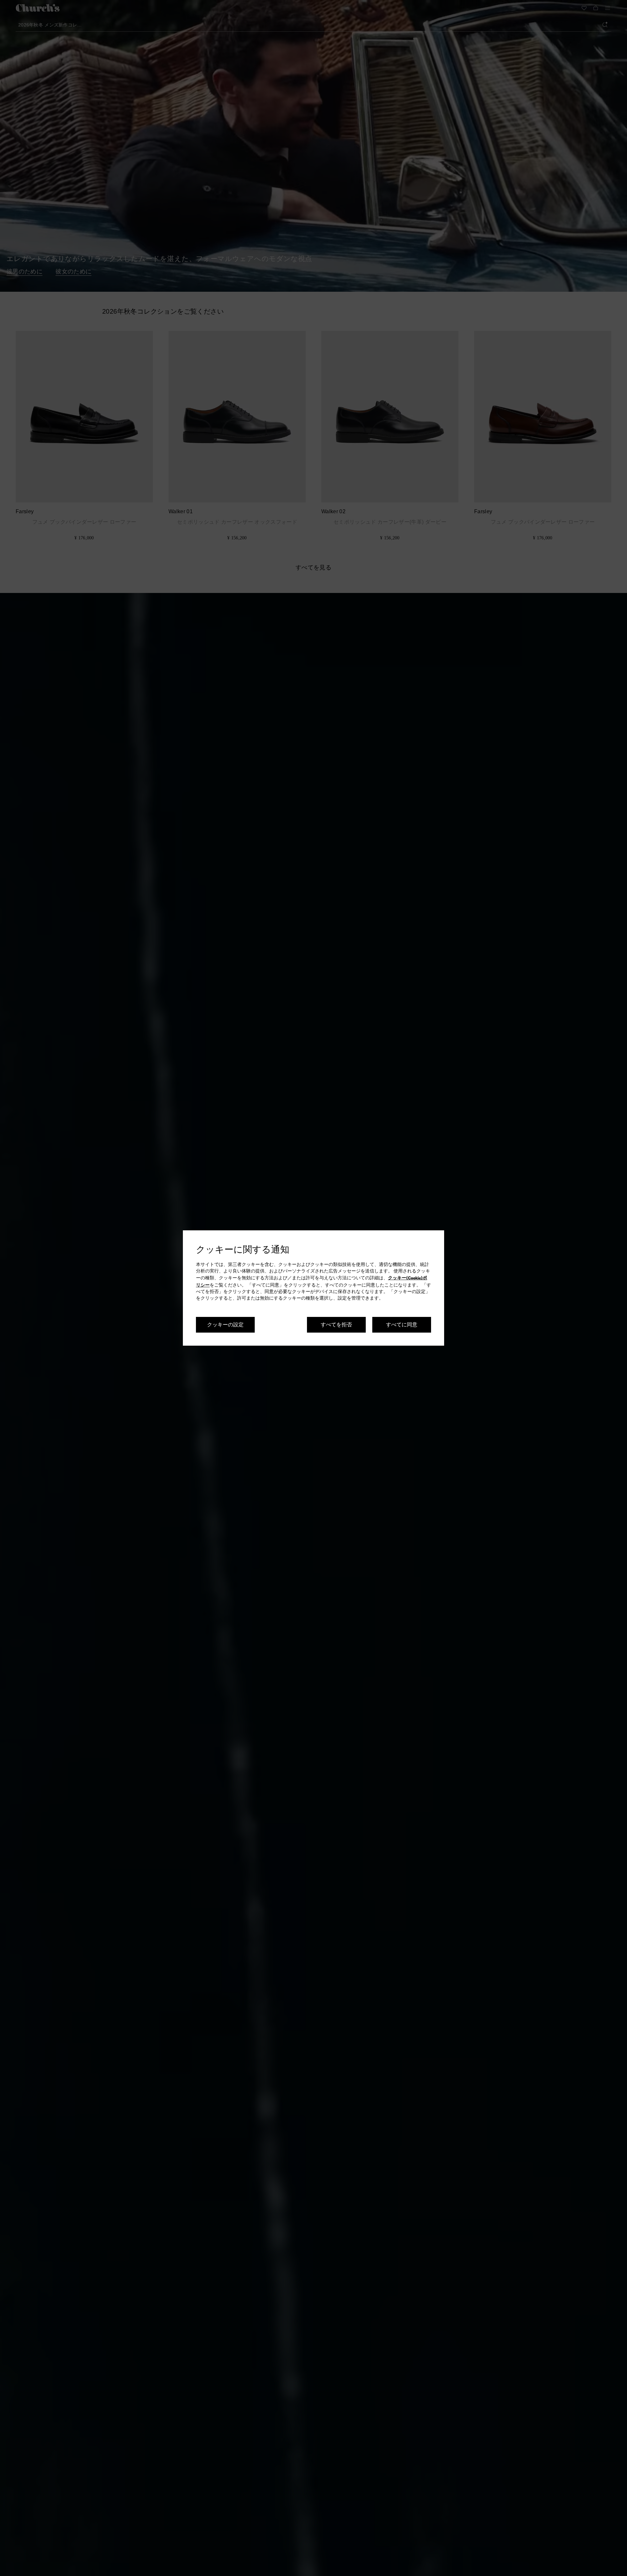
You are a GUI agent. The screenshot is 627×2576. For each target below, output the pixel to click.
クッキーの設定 (225, 1324)
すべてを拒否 (336, 1324)
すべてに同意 (402, 1324)
